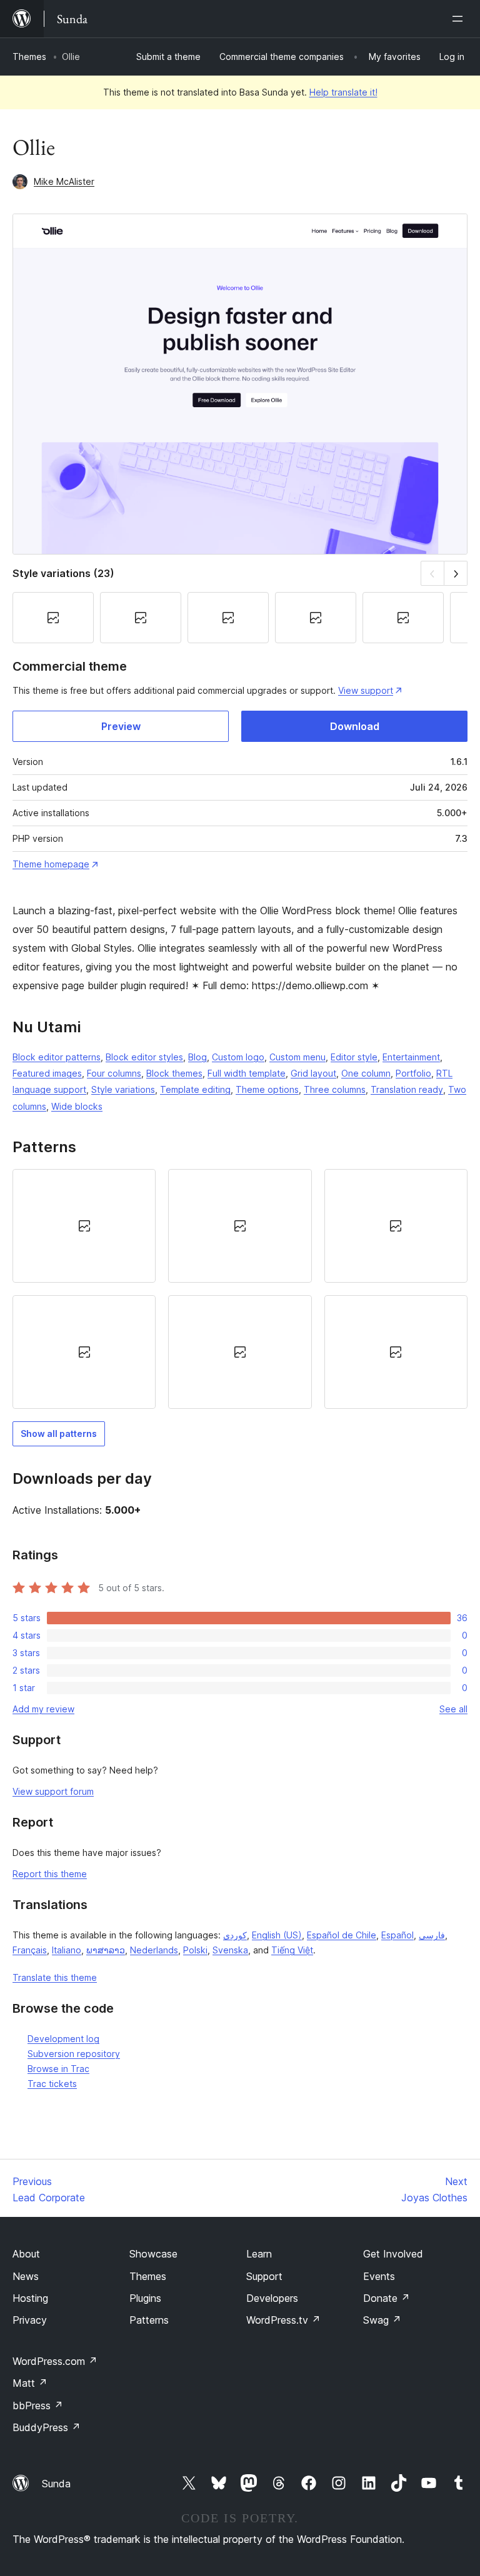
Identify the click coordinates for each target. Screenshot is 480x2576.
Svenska (230, 1950)
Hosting (30, 2298)
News (26, 2276)
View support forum (53, 1791)
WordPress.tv (283, 2320)
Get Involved (393, 2254)
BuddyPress (47, 2427)
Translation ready (407, 1089)
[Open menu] (460, 19)
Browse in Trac (58, 2069)
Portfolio (413, 1073)
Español (397, 1935)
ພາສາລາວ (106, 1950)
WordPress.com (55, 2361)
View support (366, 690)
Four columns (114, 1073)
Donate (387, 2298)
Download (355, 726)
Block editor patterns (57, 1057)
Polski (195, 1950)
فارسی (432, 1935)
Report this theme (50, 1874)
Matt (30, 2383)
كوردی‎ (235, 1935)
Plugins (145, 2298)
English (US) (277, 1935)
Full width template (247, 1073)
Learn (259, 2254)
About (26, 2254)
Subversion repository (74, 2054)
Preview (121, 726)
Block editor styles (144, 1057)
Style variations (123, 1089)
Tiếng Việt (292, 1950)
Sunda (56, 2484)
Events (379, 2276)
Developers (272, 2298)
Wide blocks (77, 1106)
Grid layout (313, 1073)
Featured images (47, 1073)
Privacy (30, 2320)
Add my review (43, 1709)
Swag (382, 2320)
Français (30, 1950)
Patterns (149, 2320)
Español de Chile (342, 1935)
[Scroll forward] (456, 573)
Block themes (174, 1073)
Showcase (153, 2254)
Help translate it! (343, 92)
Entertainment (411, 1057)
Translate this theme (55, 1977)
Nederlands (154, 1950)
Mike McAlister (64, 181)
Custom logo (238, 1057)
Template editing (195, 1089)
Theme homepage (51, 864)
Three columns (335, 1089)
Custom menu (297, 1057)
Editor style (354, 1057)
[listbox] (240, 1289)
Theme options (267, 1089)
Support (264, 2276)
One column (366, 1073)
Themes (29, 57)
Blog (197, 1057)
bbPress (38, 2406)
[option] (84, 1226)
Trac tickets (52, 2084)
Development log (63, 2039)
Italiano (67, 1950)
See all (453, 1709)
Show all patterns (59, 1434)
